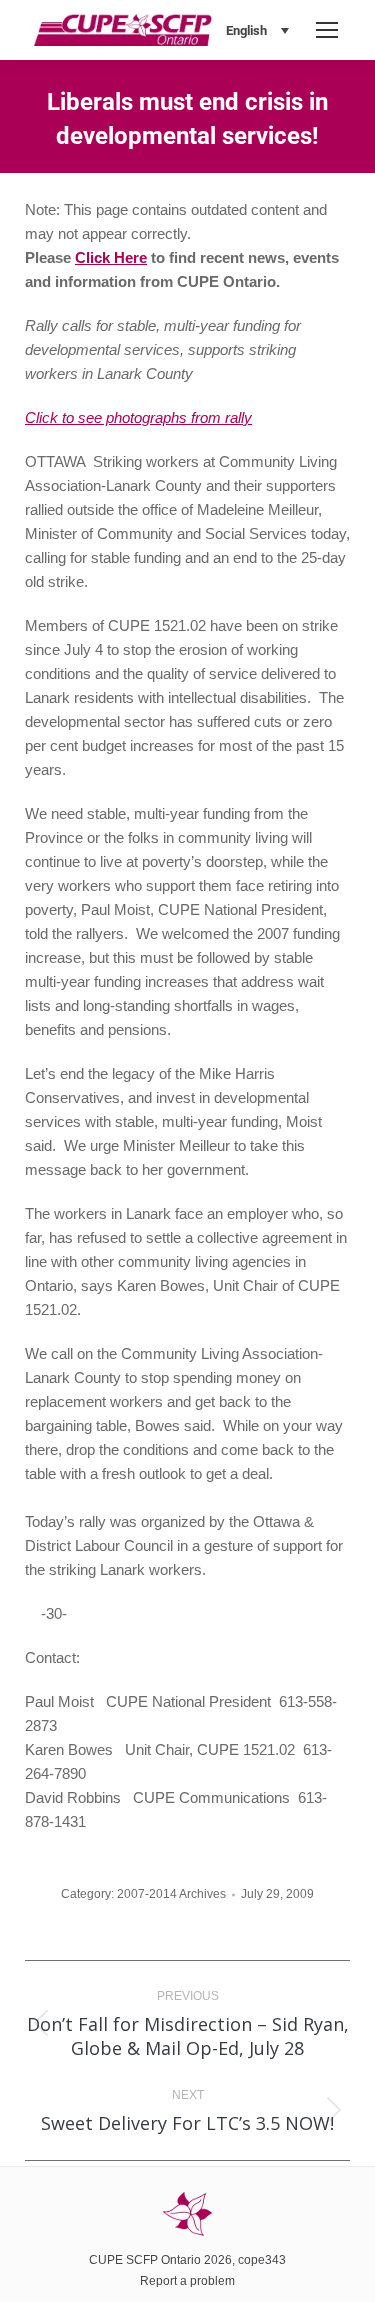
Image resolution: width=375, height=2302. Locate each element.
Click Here (111, 257)
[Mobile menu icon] (327, 30)
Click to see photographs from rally (138, 417)
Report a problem (187, 2281)
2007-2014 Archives (171, 1894)
